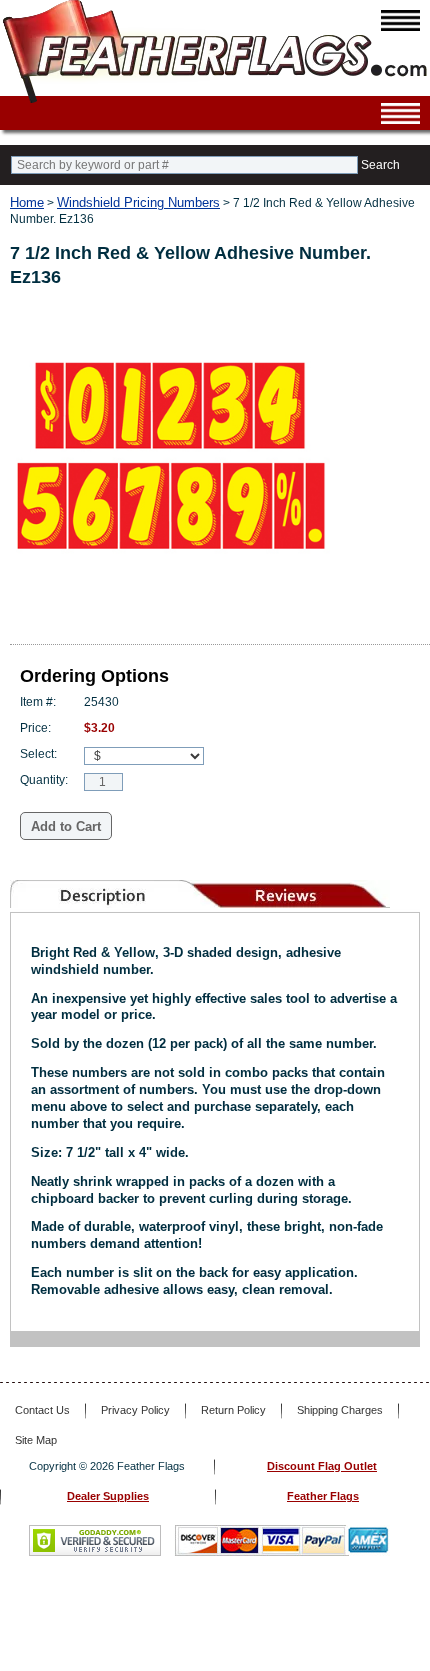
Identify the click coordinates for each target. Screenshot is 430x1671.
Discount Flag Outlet (322, 1466)
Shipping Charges (340, 1410)
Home (27, 202)
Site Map (36, 1440)
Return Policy (233, 1410)
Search (380, 165)
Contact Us (42, 1410)
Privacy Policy (135, 1410)
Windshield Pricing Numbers (138, 202)
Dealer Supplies (108, 1496)
